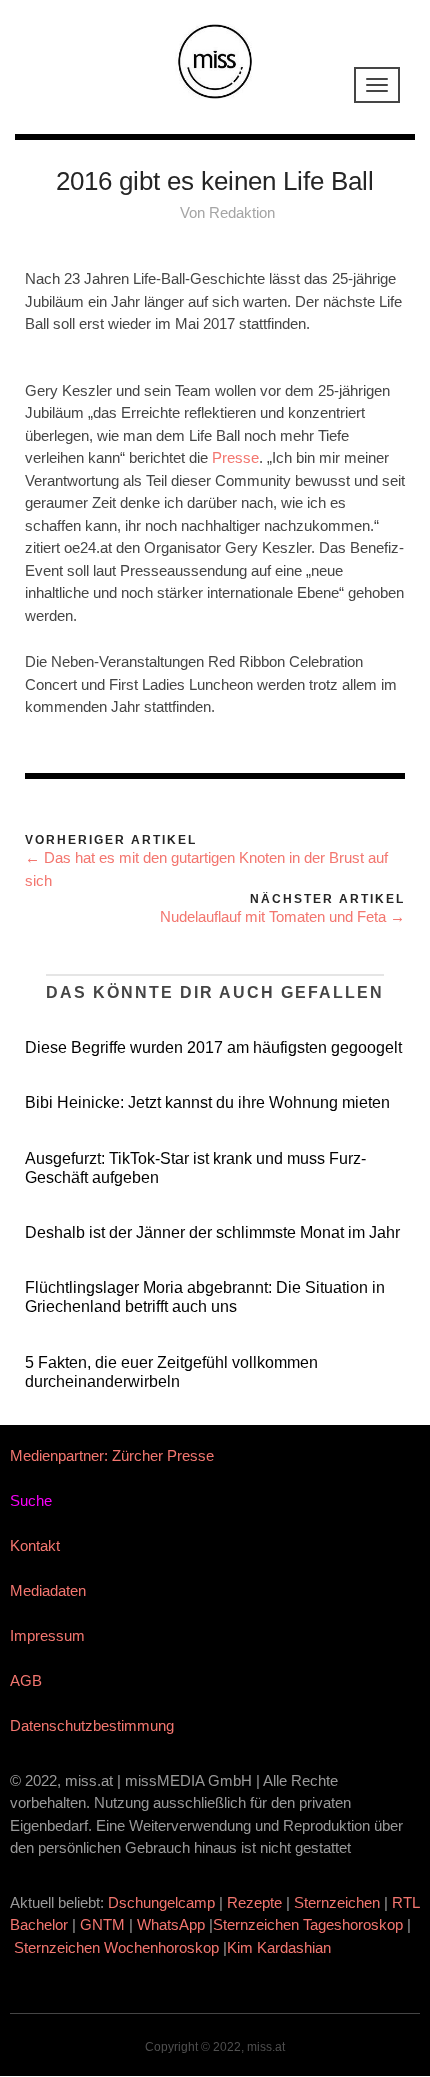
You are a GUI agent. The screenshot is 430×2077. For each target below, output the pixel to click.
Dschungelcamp (161, 1902)
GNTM (102, 1924)
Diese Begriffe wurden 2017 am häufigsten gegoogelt (213, 1047)
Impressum (47, 1635)
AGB (26, 1680)
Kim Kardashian (281, 1947)
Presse (235, 457)
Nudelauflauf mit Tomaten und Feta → (282, 916)
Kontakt (35, 1545)
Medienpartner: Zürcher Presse (112, 1455)
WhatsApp (171, 1924)
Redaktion (242, 212)
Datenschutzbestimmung (92, 1725)
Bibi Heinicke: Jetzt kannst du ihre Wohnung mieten (207, 1102)
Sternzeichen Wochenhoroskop (116, 1947)
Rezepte (254, 1902)
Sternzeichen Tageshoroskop (308, 1924)
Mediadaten (48, 1590)
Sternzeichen (337, 1902)
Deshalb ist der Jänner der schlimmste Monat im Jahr (212, 1232)
